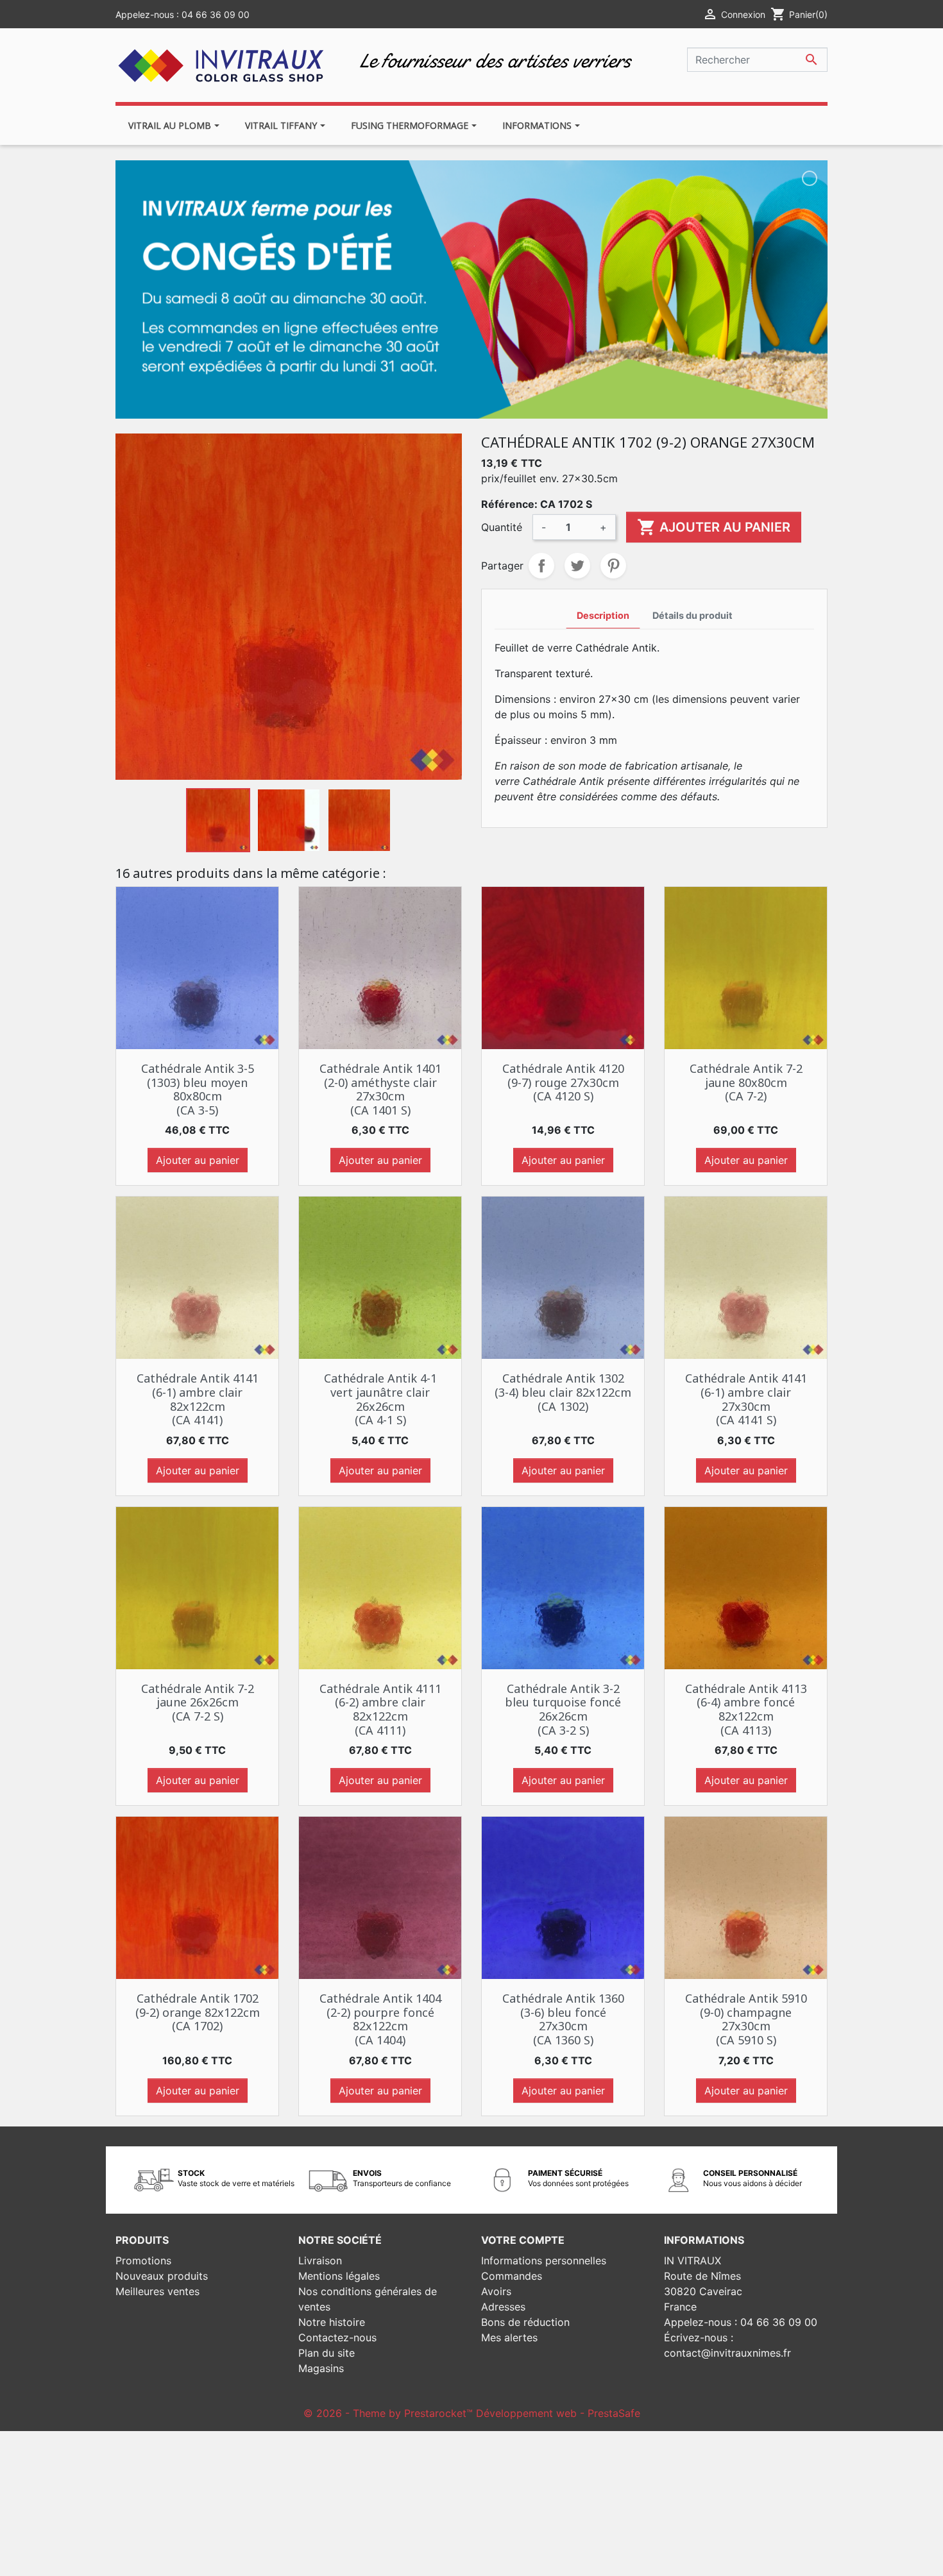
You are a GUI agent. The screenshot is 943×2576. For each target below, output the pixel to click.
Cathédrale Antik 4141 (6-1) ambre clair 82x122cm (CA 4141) (198, 1399)
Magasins (321, 2368)
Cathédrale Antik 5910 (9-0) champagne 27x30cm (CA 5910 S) (746, 2019)
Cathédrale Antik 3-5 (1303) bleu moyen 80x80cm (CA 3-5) (198, 1089)
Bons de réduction (525, 2322)
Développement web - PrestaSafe (558, 2413)
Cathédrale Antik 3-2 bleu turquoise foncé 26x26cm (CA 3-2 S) (563, 1709)
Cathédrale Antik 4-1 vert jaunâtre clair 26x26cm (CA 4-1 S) (380, 1399)
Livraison (320, 2260)
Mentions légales (339, 2276)
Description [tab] (603, 615)
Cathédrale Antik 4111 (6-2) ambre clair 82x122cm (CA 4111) (380, 1709)
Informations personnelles (544, 2260)
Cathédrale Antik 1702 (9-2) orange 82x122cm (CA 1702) (198, 2012)
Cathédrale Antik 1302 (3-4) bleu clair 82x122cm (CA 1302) (563, 1392)
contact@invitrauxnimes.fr (727, 2353)
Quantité (502, 527)
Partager (541, 566)
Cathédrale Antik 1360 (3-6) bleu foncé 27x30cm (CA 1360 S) (563, 2019)
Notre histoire (332, 2322)
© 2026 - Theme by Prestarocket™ (390, 2413)
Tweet (577, 566)
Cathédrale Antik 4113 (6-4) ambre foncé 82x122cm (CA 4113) (746, 1709)
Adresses (503, 2307)
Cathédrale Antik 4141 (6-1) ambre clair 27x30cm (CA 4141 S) (746, 1399)
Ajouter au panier (714, 527)
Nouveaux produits (162, 2276)
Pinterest (613, 566)
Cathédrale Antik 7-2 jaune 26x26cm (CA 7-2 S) (198, 1702)
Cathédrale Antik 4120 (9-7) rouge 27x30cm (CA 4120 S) (563, 1082)
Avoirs (496, 2291)
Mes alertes (509, 2337)
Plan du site (327, 2353)
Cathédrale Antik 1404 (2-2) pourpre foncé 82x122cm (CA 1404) (380, 2019)
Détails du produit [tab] (692, 615)
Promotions (143, 2260)
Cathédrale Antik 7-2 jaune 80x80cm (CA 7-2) (746, 1082)
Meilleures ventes (157, 2291)
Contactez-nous (337, 2337)
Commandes (512, 2276)
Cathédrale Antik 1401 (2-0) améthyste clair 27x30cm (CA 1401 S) (380, 1089)
